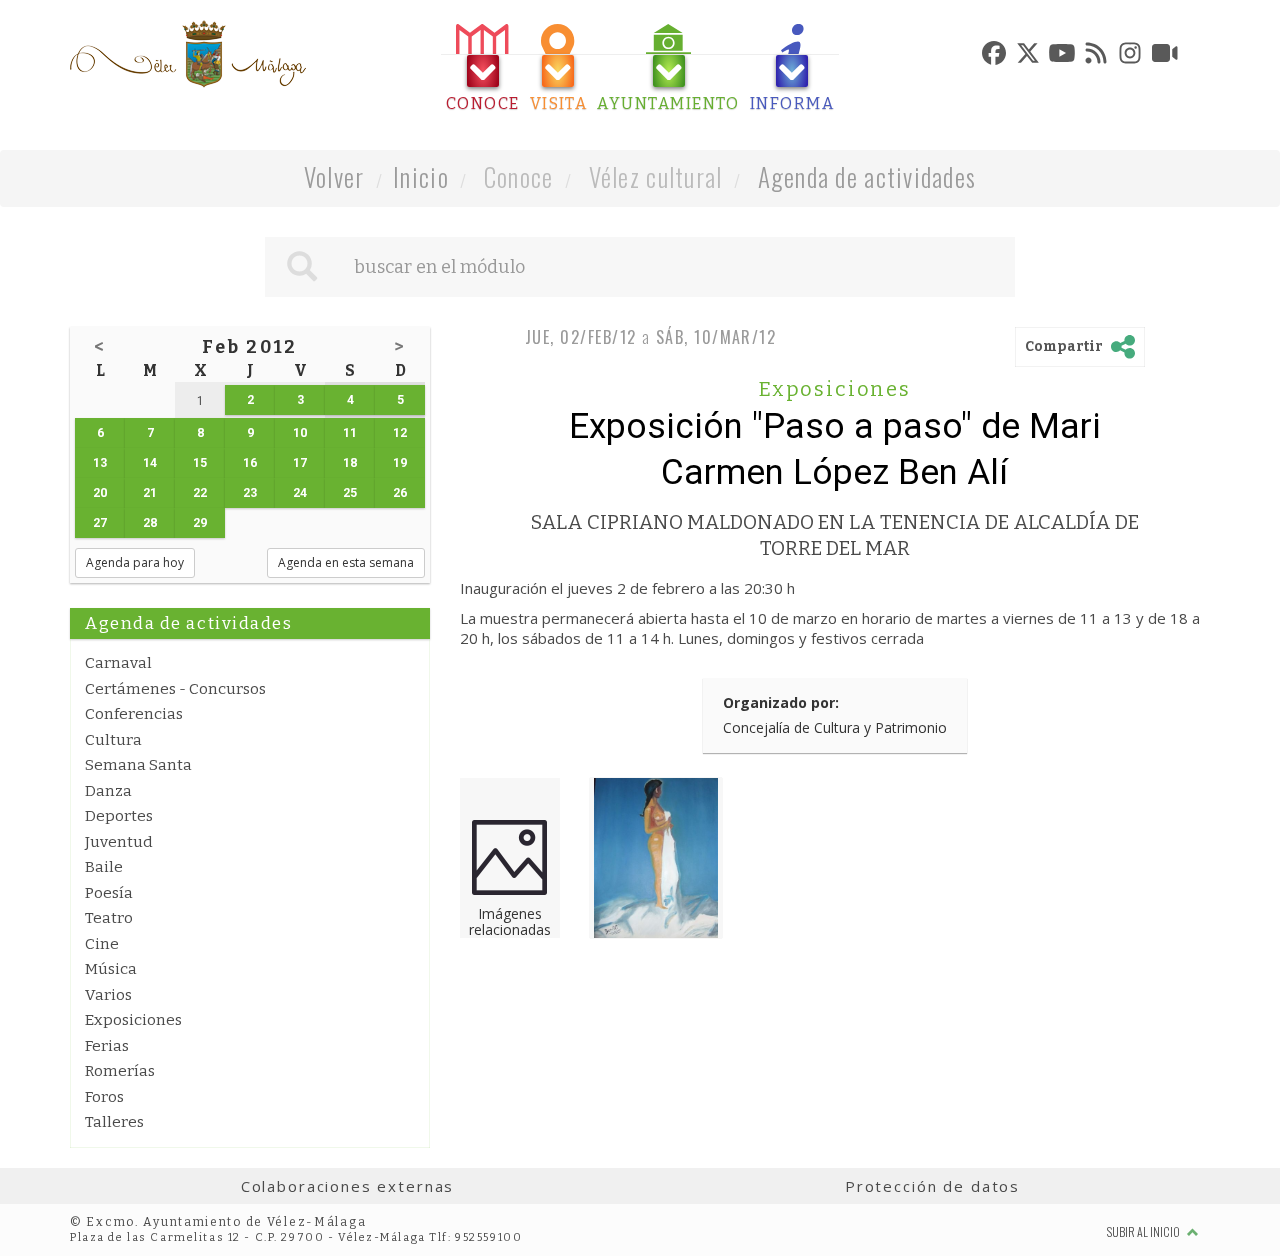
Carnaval (118, 663)
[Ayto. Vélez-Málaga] (188, 54)
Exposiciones (133, 1020)
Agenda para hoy (135, 562)
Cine (102, 944)
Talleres (114, 1122)
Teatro (109, 918)
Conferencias (134, 714)
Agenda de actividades (867, 176)
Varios (108, 995)
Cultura (113, 740)
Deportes (119, 816)
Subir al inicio (1144, 1231)
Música (111, 969)
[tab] (483, 68)
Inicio (421, 176)
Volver (334, 176)
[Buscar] (302, 267)
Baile (104, 867)
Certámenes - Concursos (175, 689)
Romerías (120, 1071)
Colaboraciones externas (348, 1186)
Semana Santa (138, 765)
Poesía (109, 893)
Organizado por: (781, 702)
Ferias (107, 1046)
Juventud (119, 842)
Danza (108, 791)
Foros (104, 1097)
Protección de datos (932, 1186)
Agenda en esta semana (346, 562)
